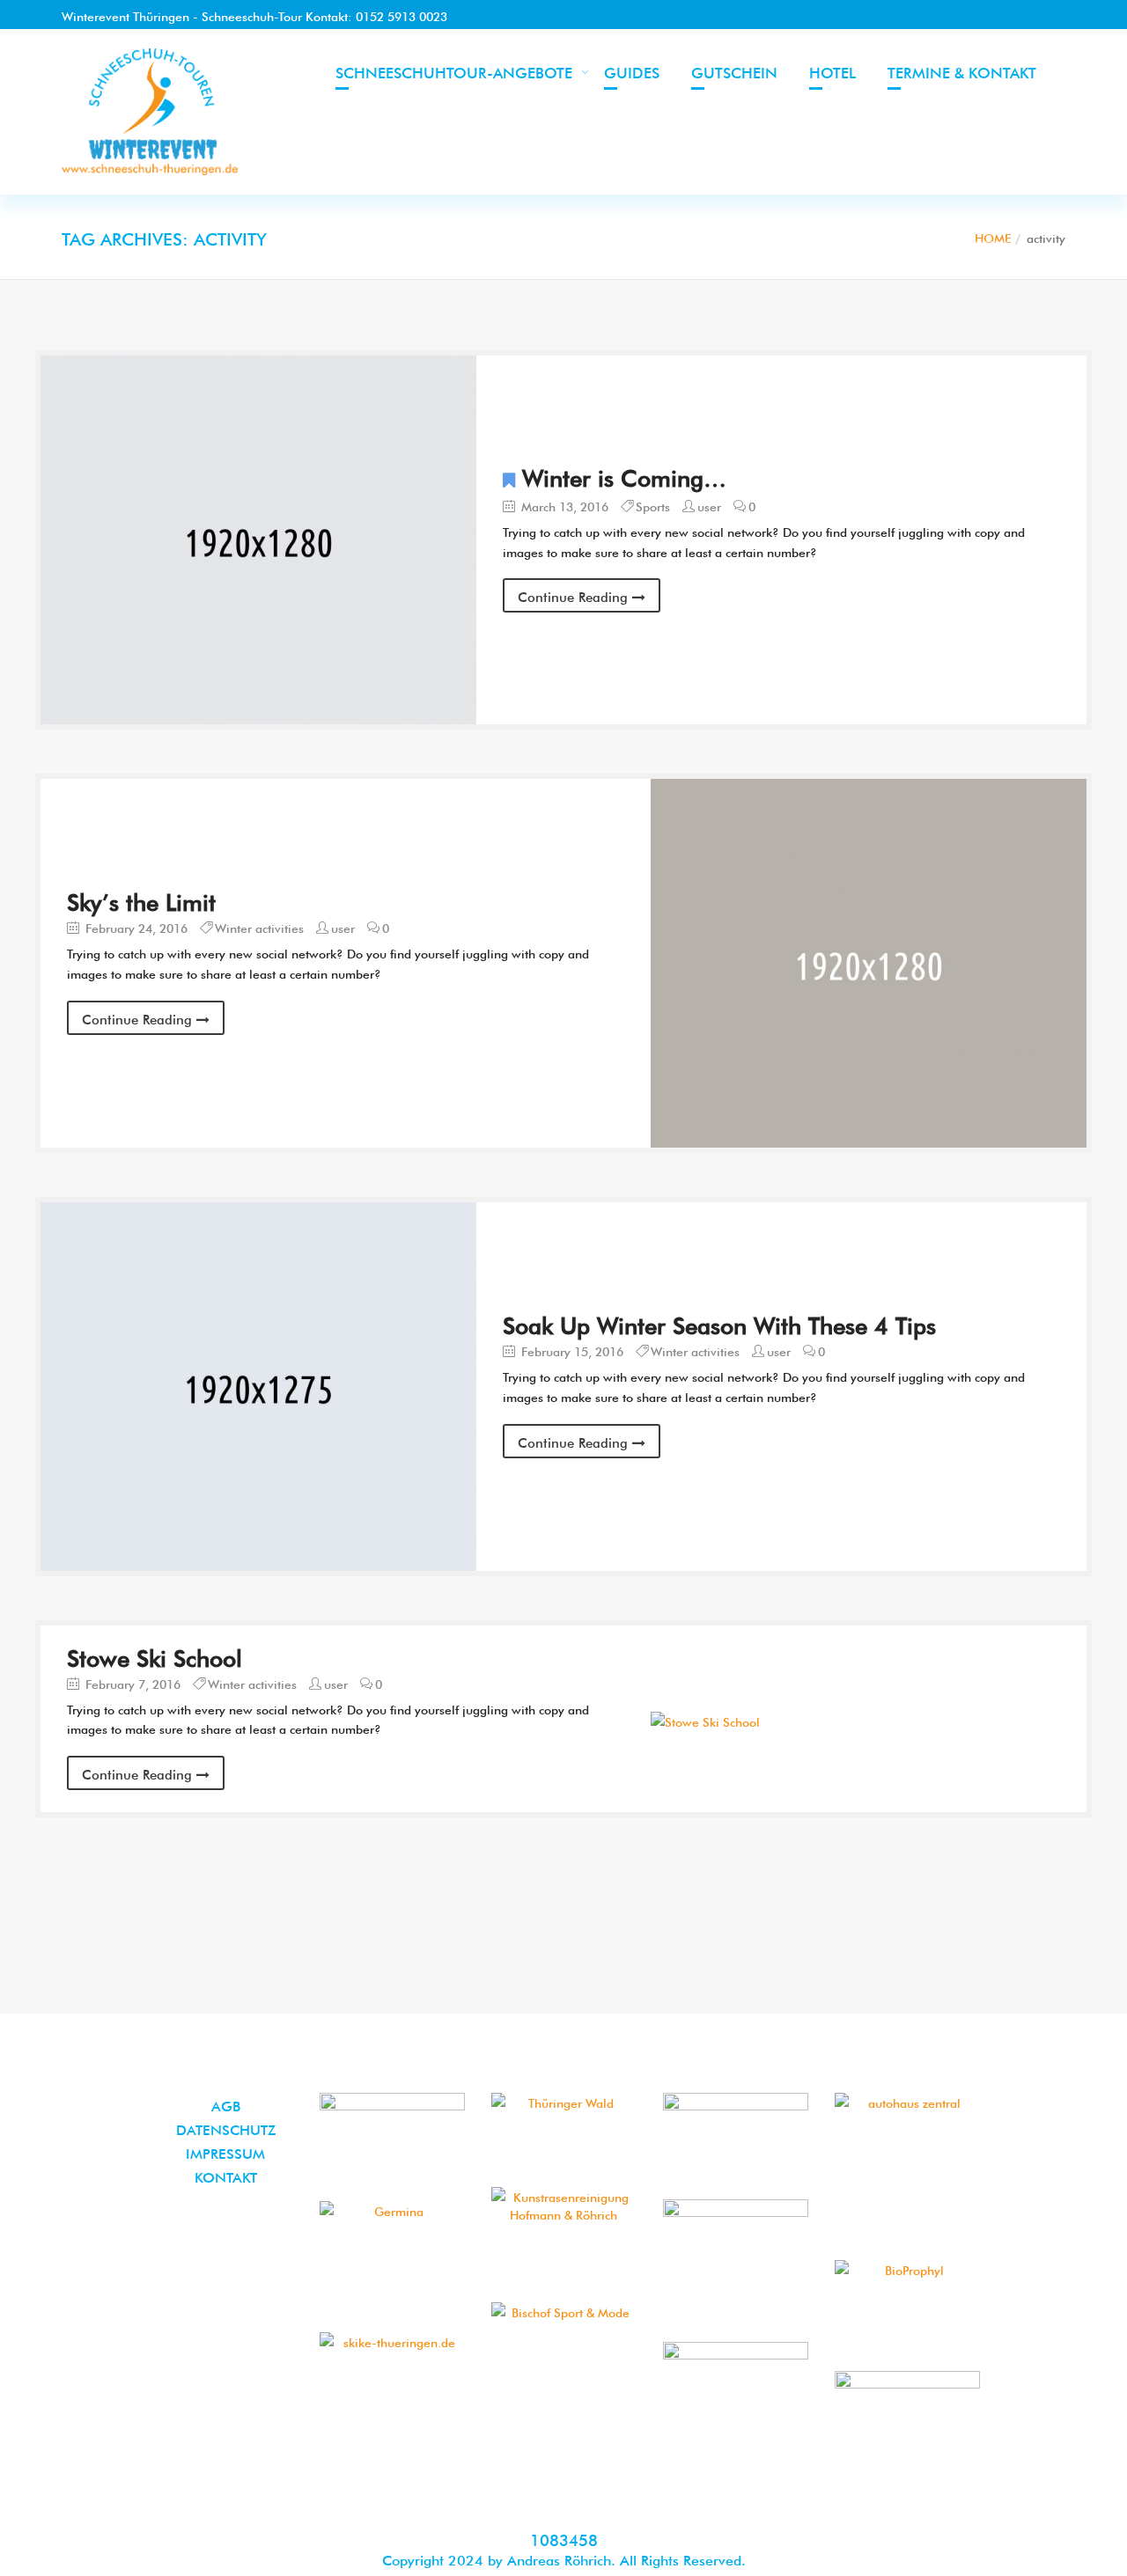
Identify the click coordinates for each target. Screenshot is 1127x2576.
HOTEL (832, 71)
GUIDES (632, 71)
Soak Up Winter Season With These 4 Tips (719, 1323)
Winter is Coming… (624, 475)
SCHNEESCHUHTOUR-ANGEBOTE (454, 71)
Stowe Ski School (155, 1655)
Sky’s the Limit (141, 899)
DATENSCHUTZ (226, 2128)
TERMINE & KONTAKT (962, 71)
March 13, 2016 (563, 505)
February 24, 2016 (135, 927)
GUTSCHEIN (734, 71)
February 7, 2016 (131, 1683)
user (709, 505)
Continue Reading (575, 595)
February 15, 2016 (571, 1350)
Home (993, 237)
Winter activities (259, 927)
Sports (653, 505)
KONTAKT (226, 2176)
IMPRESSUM (225, 2152)
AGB (226, 2104)
